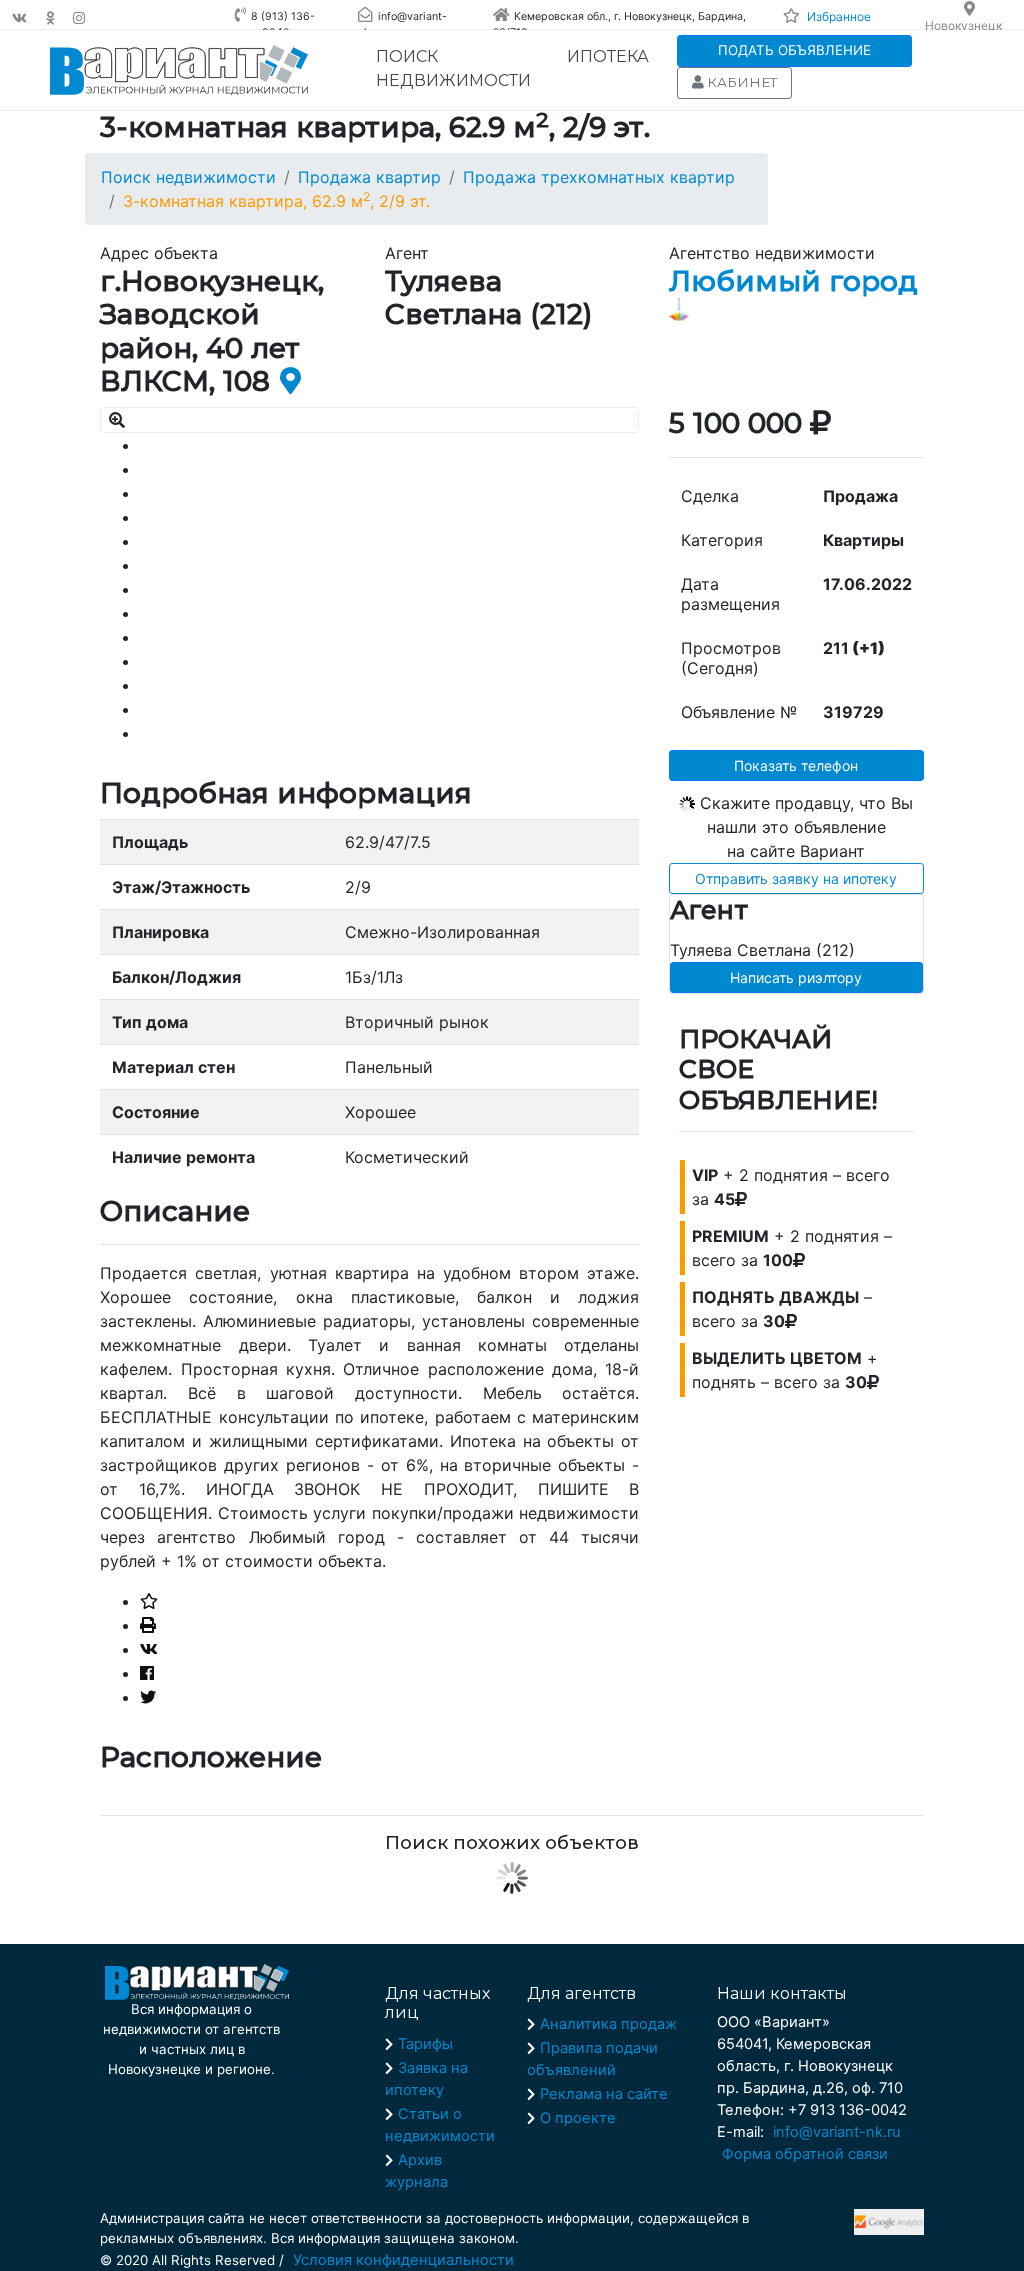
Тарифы (425, 2044)
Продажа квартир (369, 177)
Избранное (839, 16)
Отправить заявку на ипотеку (796, 878)
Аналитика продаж (608, 2024)
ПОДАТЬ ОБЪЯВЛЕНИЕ (794, 50)
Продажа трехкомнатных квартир (599, 177)
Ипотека (608, 56)
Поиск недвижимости (453, 68)
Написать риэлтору (796, 977)
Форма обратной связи (805, 2154)
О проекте (578, 2118)
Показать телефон (796, 765)
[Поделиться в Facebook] (147, 1673)
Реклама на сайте (604, 2094)
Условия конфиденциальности (403, 2260)
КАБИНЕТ (740, 82)
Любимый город (793, 281)
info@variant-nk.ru (837, 2132)
